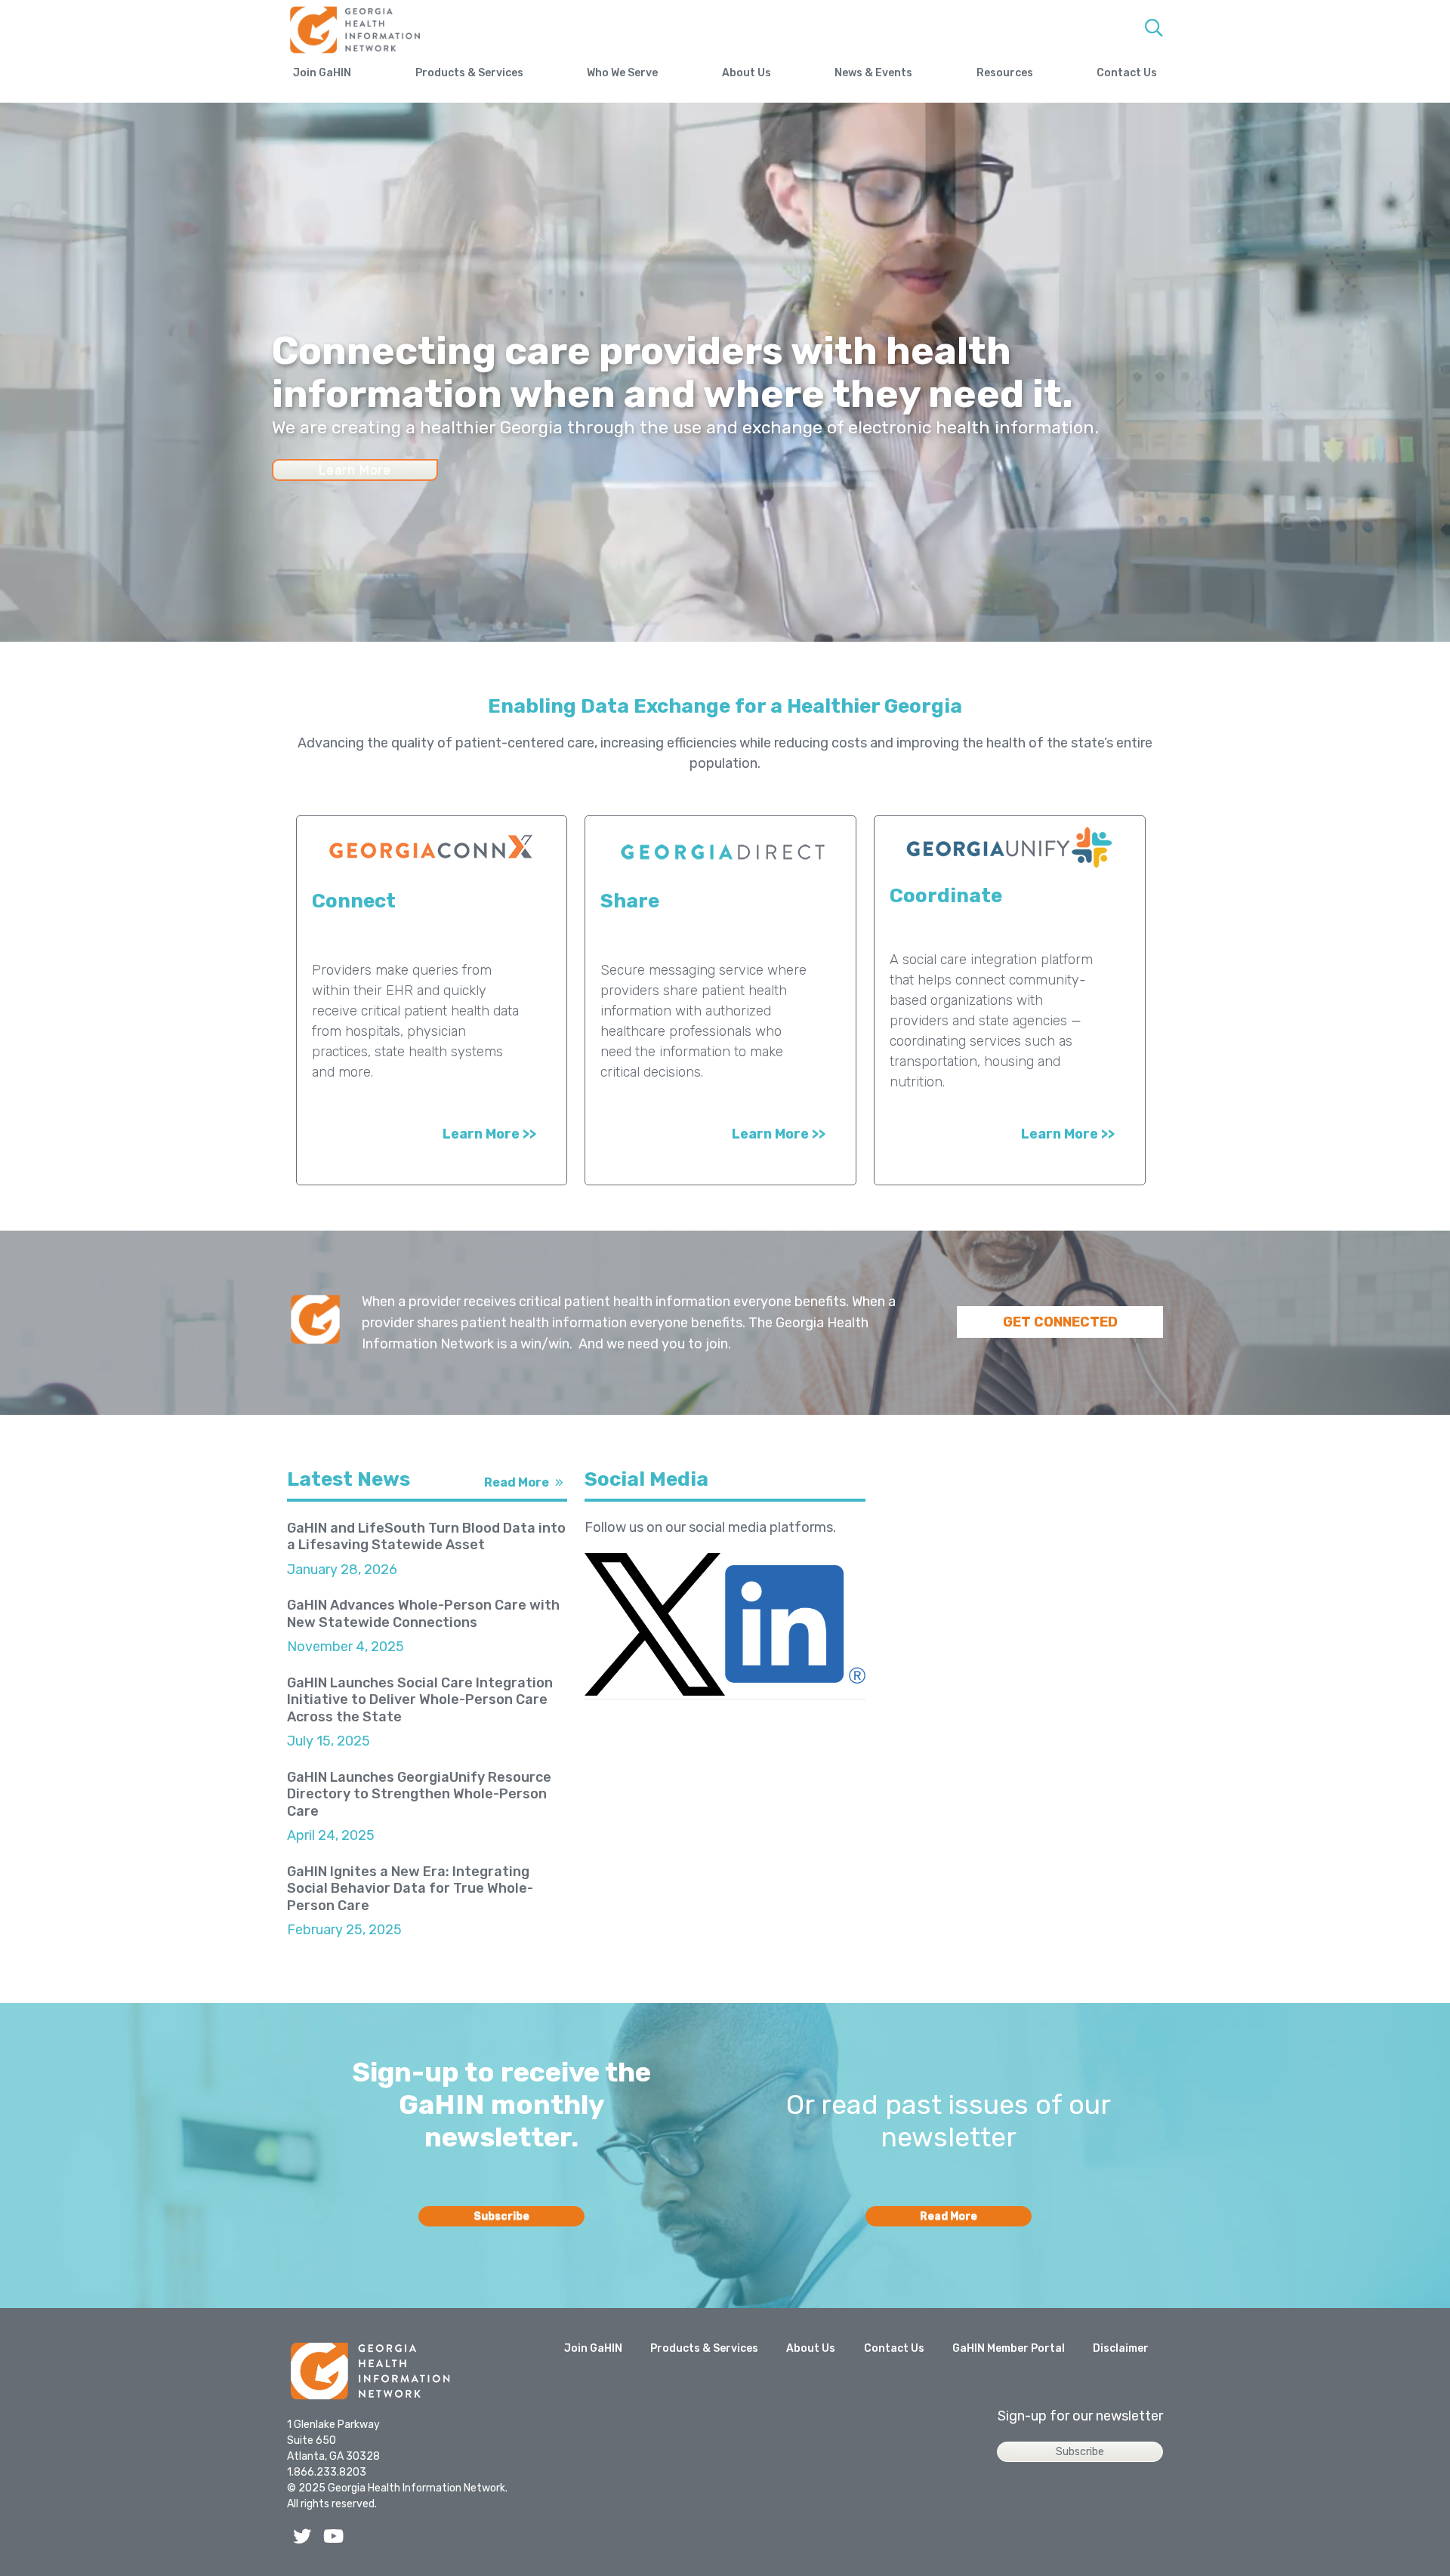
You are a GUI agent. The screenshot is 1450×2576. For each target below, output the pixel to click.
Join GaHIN (322, 73)
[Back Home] (370, 2374)
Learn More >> (489, 1134)
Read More (517, 1482)
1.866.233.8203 (327, 2472)
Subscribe (501, 2216)
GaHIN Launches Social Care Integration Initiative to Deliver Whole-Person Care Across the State (420, 1700)
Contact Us (1127, 73)
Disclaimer (1121, 2348)
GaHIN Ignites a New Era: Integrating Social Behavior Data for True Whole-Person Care (410, 1889)
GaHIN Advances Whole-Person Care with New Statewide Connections (423, 1614)
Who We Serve (622, 73)
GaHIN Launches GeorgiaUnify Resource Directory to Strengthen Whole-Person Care (419, 1794)
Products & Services (469, 73)
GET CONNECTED (1060, 1322)
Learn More (355, 470)
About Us (747, 73)
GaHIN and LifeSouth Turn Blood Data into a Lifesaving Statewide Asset (426, 1537)
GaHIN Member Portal (1009, 2348)
